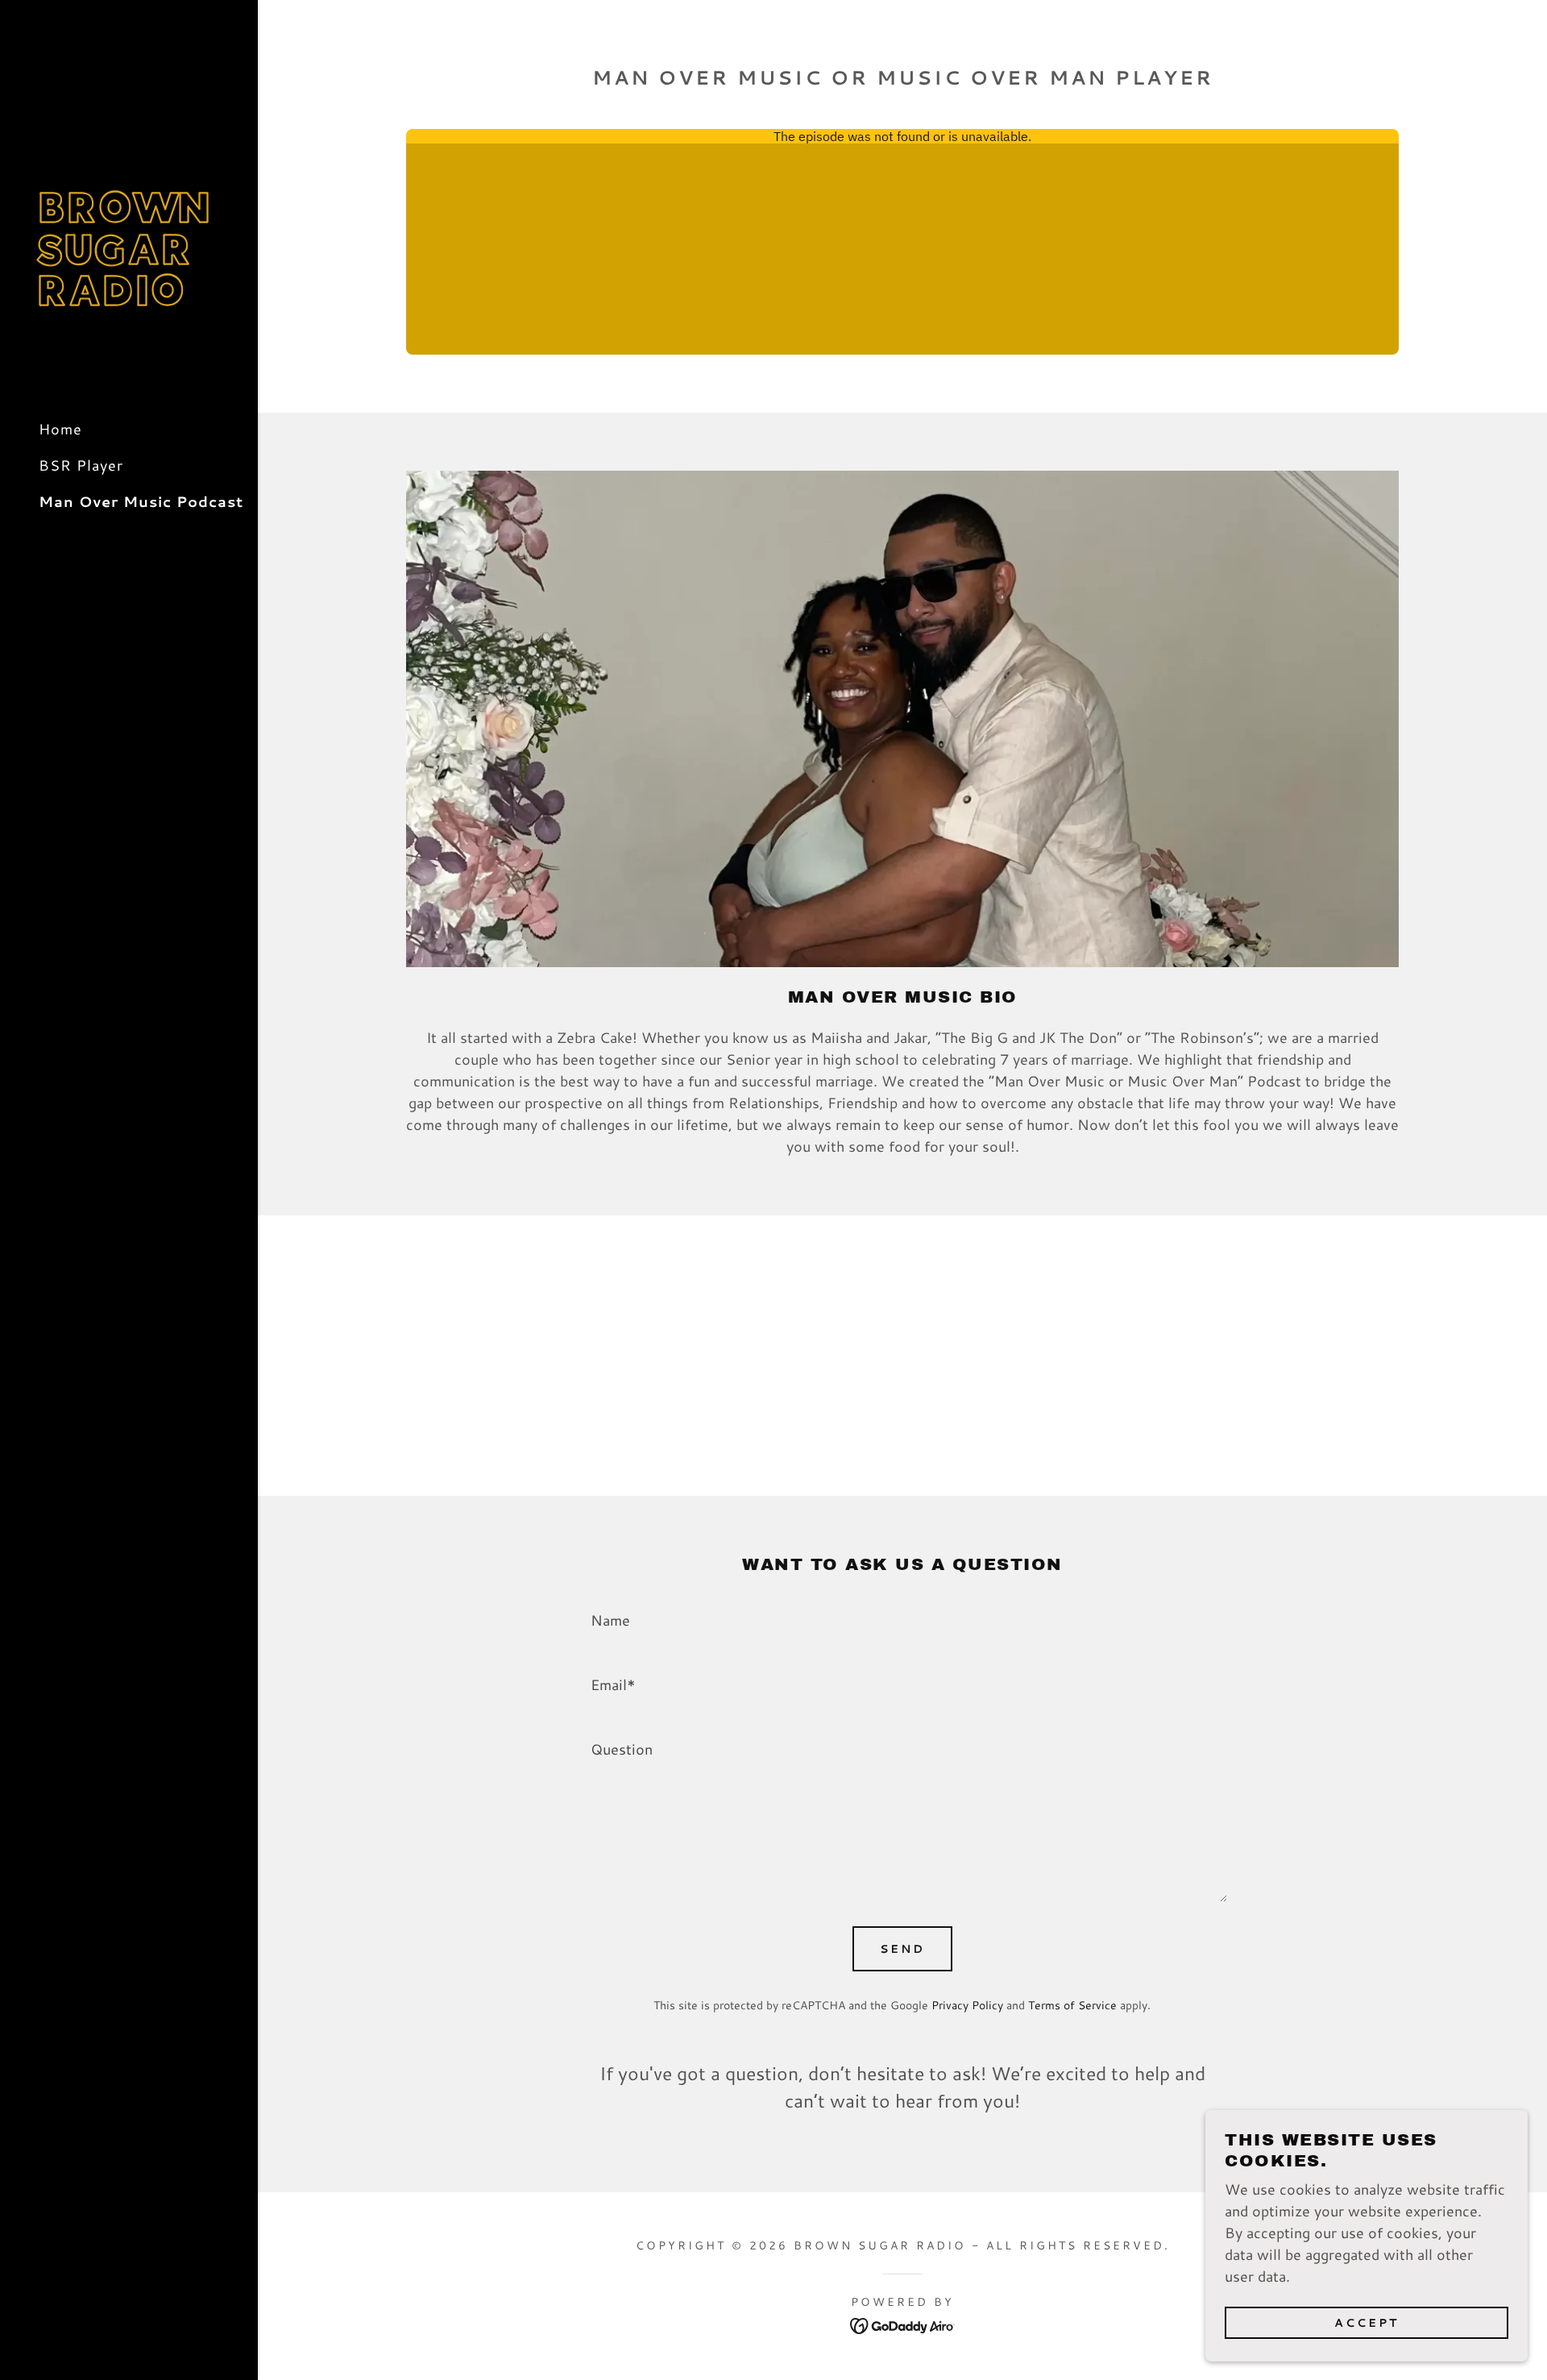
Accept (1367, 2322)
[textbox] (902, 1618)
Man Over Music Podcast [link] (141, 501)
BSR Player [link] (81, 465)
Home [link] (60, 429)
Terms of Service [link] (1072, 2005)
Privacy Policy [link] (967, 2005)
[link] (129, 300)
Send (902, 1949)
